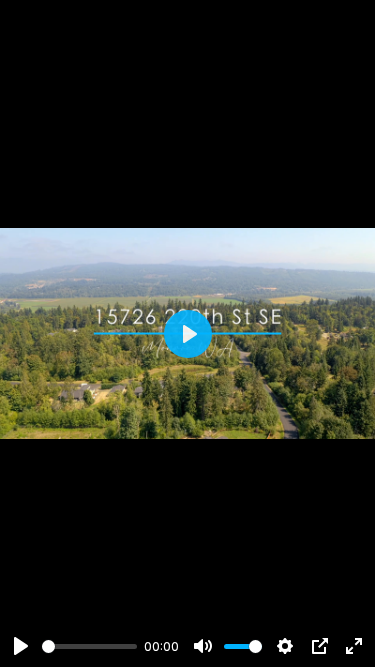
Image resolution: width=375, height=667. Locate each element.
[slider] (89, 646)
